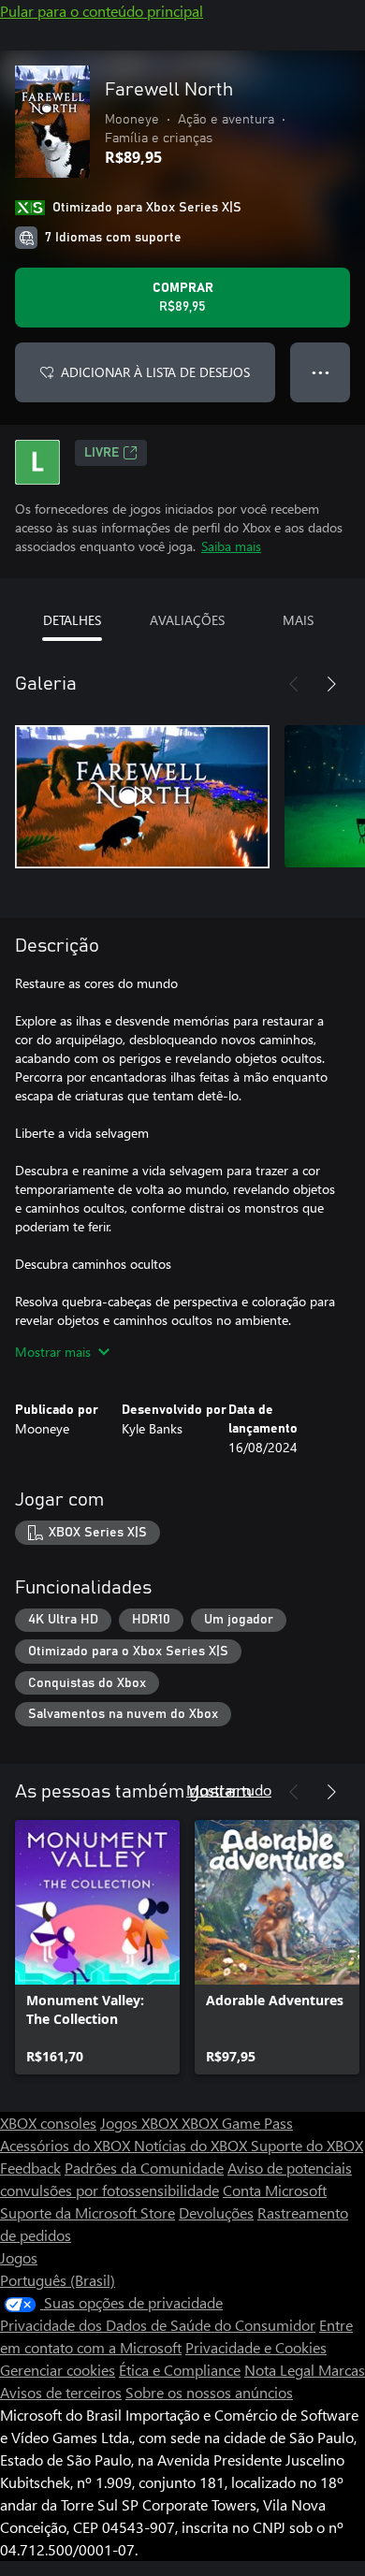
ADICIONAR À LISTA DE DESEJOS (155, 372)
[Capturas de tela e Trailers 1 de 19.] (142, 796)
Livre (102, 453)
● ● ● (321, 372)
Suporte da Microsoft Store (88, 2212)
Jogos (19, 2257)
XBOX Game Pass (237, 2123)
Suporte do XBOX (307, 2145)
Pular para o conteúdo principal (102, 11)
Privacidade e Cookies (256, 2347)
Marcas (342, 2370)
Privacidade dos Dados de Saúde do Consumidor (158, 2325)
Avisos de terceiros (61, 2392)
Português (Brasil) (58, 2280)
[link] (97, 1947)
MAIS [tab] (298, 620)
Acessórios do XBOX (67, 2145)
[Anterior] (294, 684)
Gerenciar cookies (58, 2370)
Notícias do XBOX (192, 2145)
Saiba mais (231, 546)
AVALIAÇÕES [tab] (187, 620)
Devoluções (216, 2212)
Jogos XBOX (141, 2123)
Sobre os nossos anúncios (209, 2392)
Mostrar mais (53, 1352)
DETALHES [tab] (72, 620)
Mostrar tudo (229, 1790)
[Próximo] (331, 684)
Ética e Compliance (180, 2370)
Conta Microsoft (275, 2190)
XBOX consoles (48, 2123)
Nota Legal (281, 2370)
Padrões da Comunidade (144, 2168)
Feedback (30, 2168)
